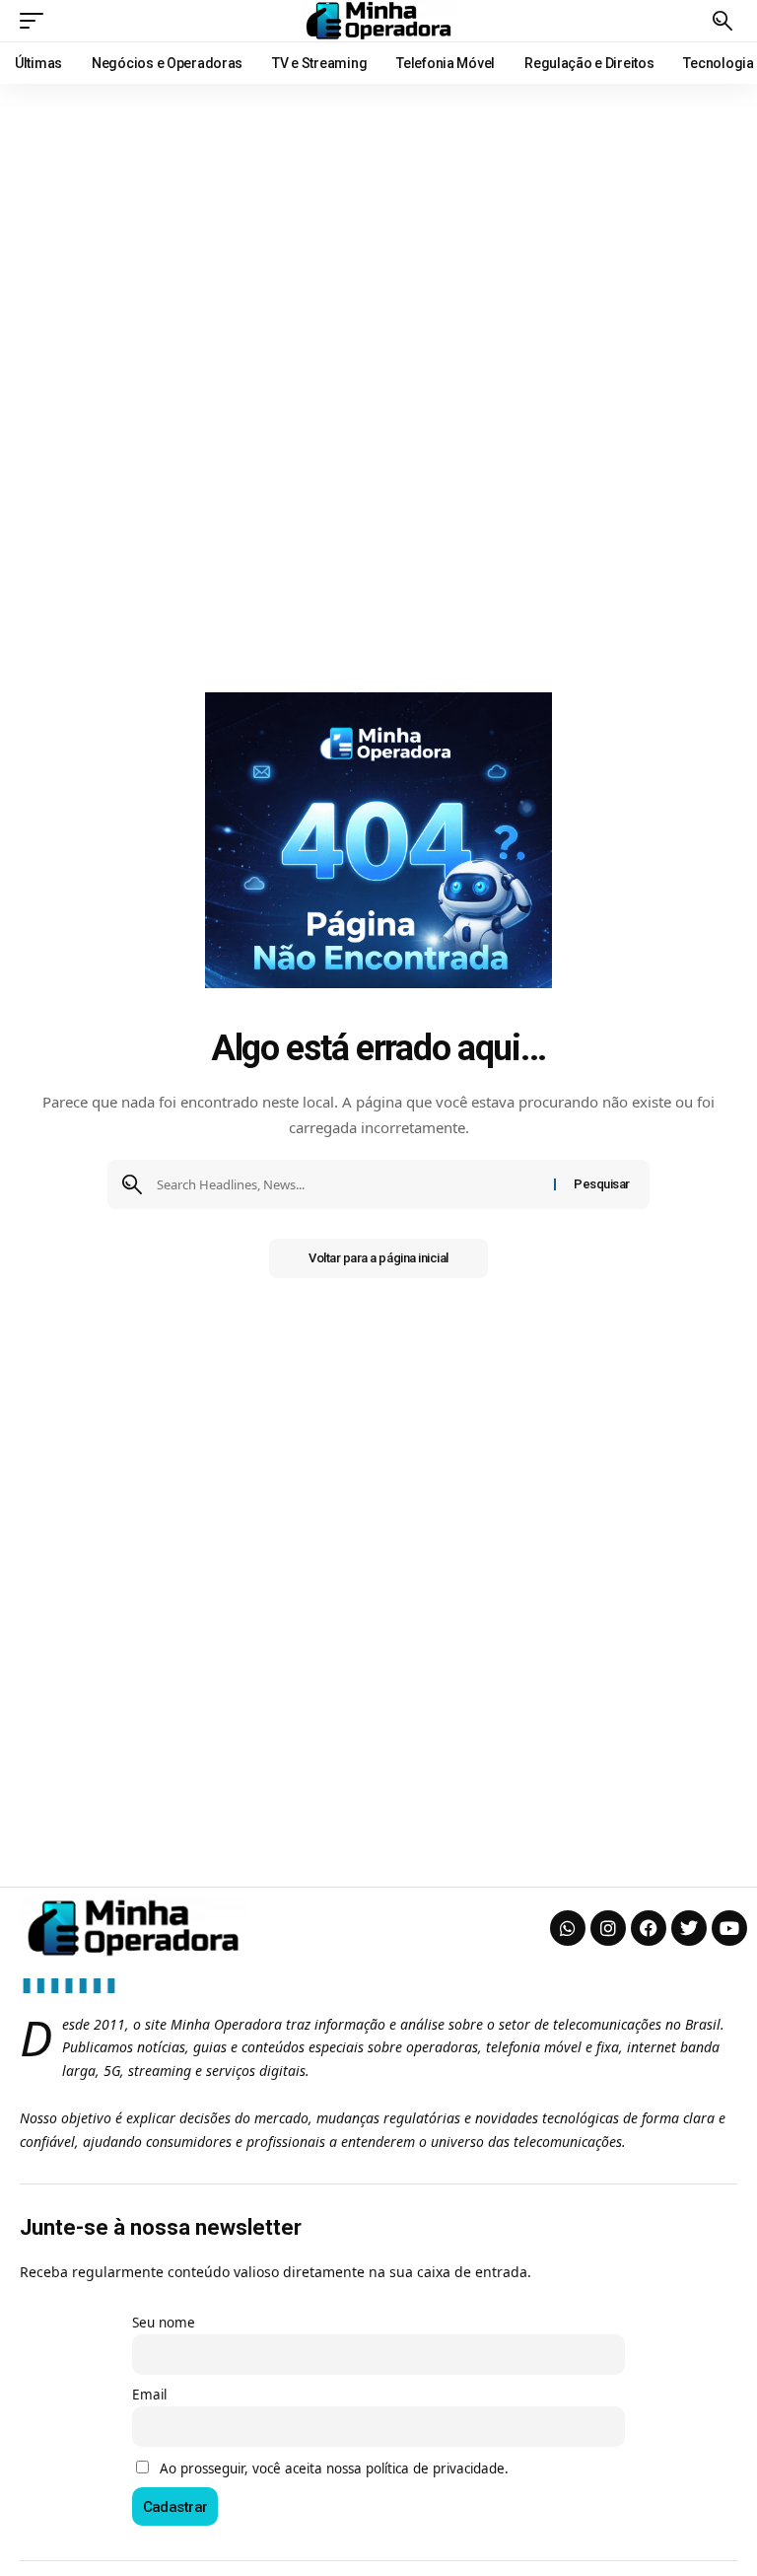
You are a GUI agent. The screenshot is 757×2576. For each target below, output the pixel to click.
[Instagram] (608, 1928)
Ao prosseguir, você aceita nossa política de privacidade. (334, 2469)
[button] (36, 21)
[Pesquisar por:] (348, 1184)
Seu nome (164, 2323)
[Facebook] (649, 1928)
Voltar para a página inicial (378, 1258)
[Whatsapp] (568, 1928)
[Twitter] (689, 1928)
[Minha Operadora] (378, 21)
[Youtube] (729, 1928)
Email (149, 2395)
